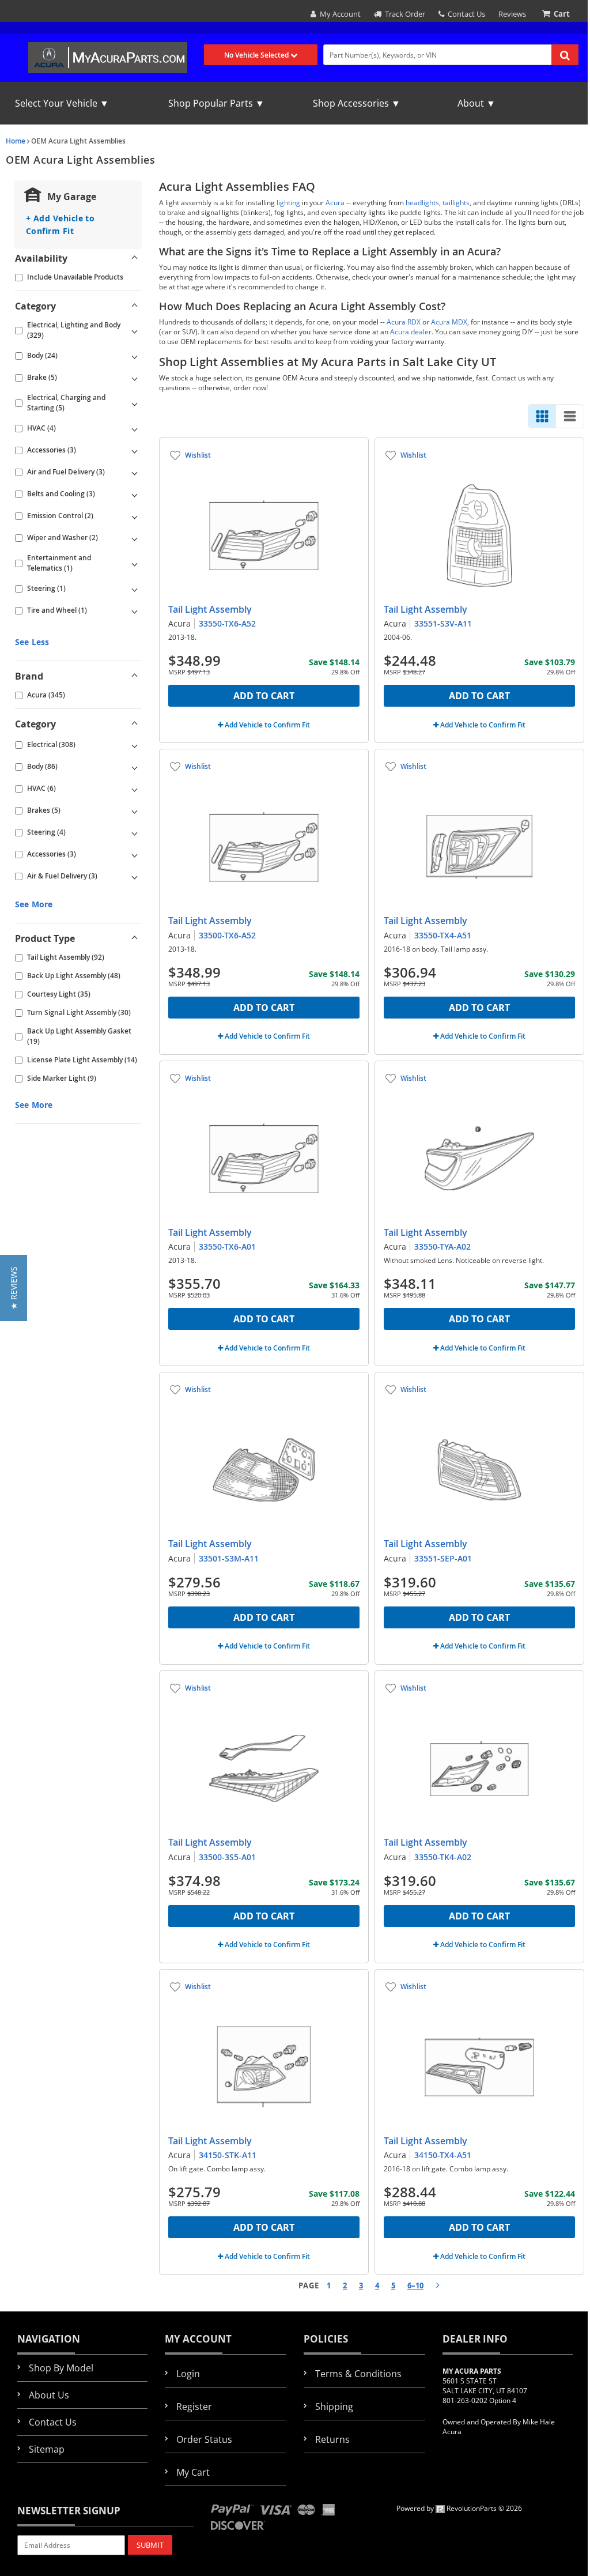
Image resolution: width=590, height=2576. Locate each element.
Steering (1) (46, 588)
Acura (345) (46, 695)
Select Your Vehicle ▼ (62, 103)
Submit (150, 2545)
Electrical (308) (51, 744)
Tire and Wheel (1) (57, 610)
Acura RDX (404, 322)
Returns (332, 2439)
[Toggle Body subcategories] (134, 356)
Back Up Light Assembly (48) (74, 976)
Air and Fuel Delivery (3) (66, 472)
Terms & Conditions (358, 2374)
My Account (339, 14)
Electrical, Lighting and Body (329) (74, 330)
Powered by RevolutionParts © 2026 (459, 2508)
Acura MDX (449, 322)
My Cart (193, 2472)
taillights (456, 203)
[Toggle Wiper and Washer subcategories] (134, 538)
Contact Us (465, 14)
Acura (335, 203)
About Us (49, 2395)
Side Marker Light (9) (62, 1078)
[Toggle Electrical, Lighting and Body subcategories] (134, 330)
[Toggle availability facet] (134, 258)
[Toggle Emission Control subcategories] (134, 516)
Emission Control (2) (60, 516)
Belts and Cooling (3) (61, 494)
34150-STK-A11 (228, 2155)
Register (194, 2407)
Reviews (512, 14)
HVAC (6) (41, 788)
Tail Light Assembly (210, 609)
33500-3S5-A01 (227, 1857)
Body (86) (42, 766)
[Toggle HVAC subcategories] (134, 428)
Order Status (204, 2439)
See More (34, 904)
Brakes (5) (44, 810)
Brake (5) (42, 377)
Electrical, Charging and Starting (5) (66, 403)
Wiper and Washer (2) (63, 538)
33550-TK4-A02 (443, 1857)
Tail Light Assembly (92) (66, 957)
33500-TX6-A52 (227, 935)
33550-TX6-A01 (227, 1246)
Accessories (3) (52, 450)
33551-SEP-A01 (443, 1558)
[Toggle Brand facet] (134, 676)
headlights (422, 203)
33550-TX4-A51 (443, 935)
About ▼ (476, 103)
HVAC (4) (41, 428)
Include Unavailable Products (75, 277)
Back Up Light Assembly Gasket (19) (79, 1036)
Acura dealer (411, 332)
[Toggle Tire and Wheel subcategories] (134, 610)
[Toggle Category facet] (134, 306)
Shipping (334, 2407)
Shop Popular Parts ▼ (216, 103)
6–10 (415, 2285)
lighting (288, 203)
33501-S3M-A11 (229, 1558)
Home (16, 141)
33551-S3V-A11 (443, 623)
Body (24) (42, 355)
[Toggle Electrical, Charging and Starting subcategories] (134, 403)
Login (188, 2374)
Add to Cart (264, 696)
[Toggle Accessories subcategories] (134, 450)
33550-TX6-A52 (227, 623)
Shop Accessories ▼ (357, 103)
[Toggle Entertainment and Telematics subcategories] (134, 563)
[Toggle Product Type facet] (134, 938)
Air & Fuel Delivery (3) (62, 876)
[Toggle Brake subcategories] (134, 378)
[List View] (570, 416)
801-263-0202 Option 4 (479, 2400)
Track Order (403, 14)
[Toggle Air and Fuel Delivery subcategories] (134, 472)
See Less (32, 642)
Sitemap (47, 2449)
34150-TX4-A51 (443, 2155)
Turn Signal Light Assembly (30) (79, 1012)
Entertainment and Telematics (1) (59, 563)
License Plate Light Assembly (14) (82, 1060)
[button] (14, 1288)
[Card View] (542, 416)
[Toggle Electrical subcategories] (134, 745)
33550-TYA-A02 (442, 1246)
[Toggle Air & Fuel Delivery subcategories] (134, 876)
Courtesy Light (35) (59, 994)
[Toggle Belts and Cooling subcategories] (134, 494)
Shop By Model (61, 2368)
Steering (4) (46, 832)
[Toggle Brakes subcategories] (134, 810)
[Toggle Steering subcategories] (134, 589)
